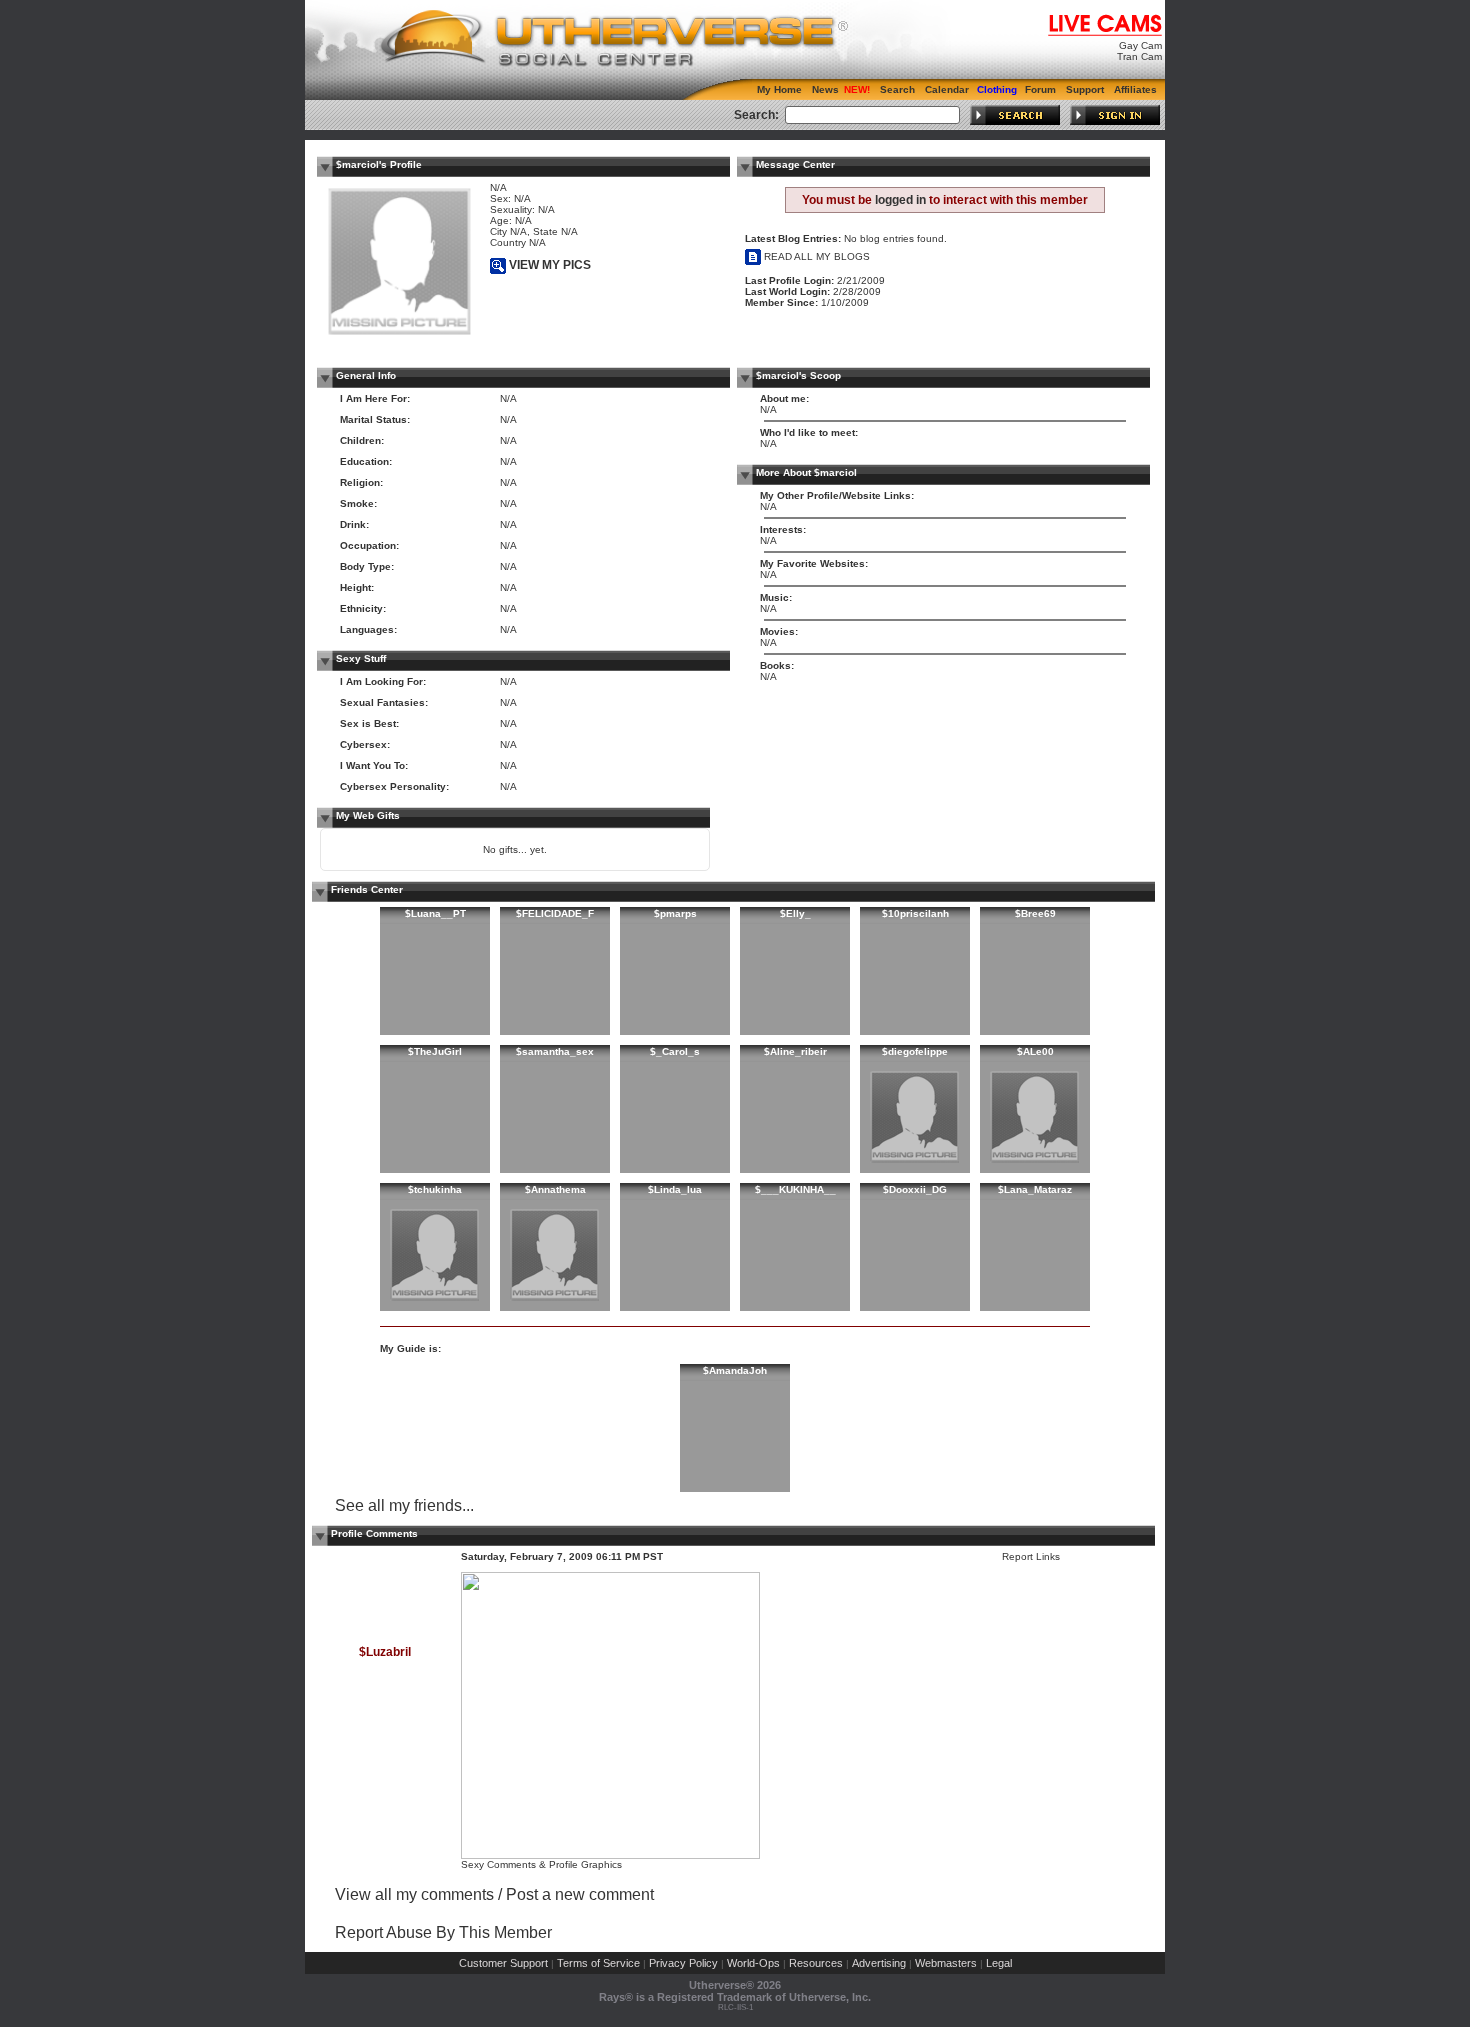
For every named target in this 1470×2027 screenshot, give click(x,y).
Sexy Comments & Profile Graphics (541, 1864)
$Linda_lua (675, 1189)
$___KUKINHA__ (795, 1189)
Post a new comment (580, 1894)
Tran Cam (1139, 56)
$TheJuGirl (435, 1051)
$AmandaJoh (735, 1370)
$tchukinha (435, 1189)
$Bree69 (1035, 913)
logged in (900, 200)
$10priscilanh (915, 913)
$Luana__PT (435, 913)
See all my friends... (404, 1505)
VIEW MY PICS (548, 265)
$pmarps (675, 913)
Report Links (1031, 1556)
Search (897, 89)
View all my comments (414, 1894)
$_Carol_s (675, 1051)
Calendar (947, 89)
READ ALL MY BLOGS (815, 256)
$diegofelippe (915, 1051)
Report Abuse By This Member (443, 1932)
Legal (999, 1963)
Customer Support (503, 1963)
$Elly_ (795, 913)
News (825, 89)
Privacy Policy (683, 1963)
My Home (779, 89)
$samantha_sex (555, 1051)
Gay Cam (1140, 45)
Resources (816, 1963)
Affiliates (1135, 89)
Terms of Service (598, 1963)
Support (1085, 89)
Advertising (879, 1963)
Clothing (997, 89)
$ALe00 (1035, 1051)
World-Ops (753, 1963)
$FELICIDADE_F (555, 913)
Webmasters (946, 1963)
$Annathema (555, 1189)
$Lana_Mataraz (1035, 1189)
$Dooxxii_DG (915, 1189)
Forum (1040, 89)
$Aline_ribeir (795, 1051)
